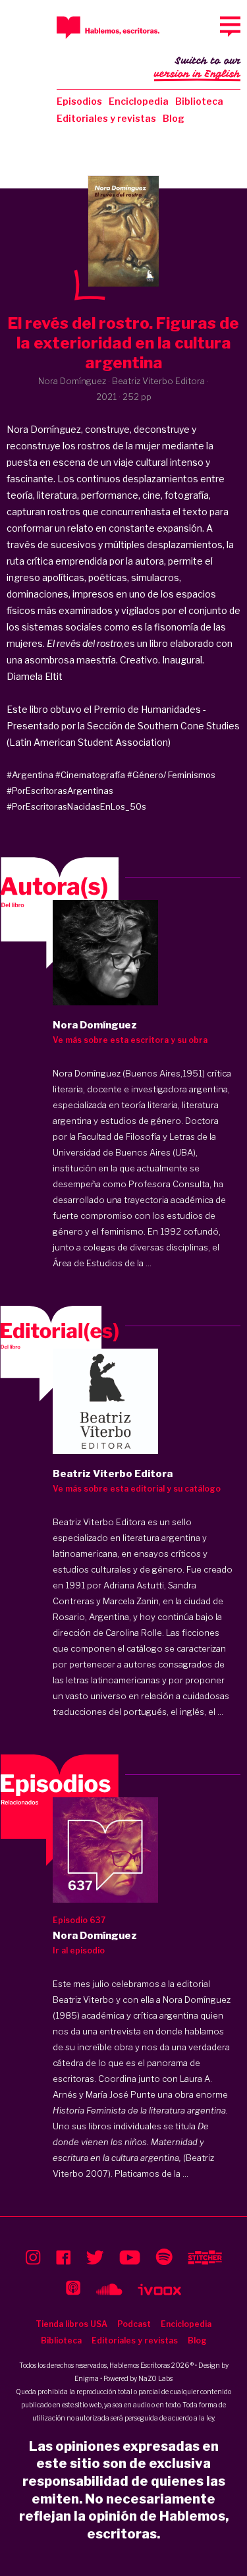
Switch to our (197, 68)
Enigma (87, 2378)
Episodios (79, 101)
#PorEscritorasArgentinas (60, 791)
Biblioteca (199, 101)
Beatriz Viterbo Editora (99, 1522)
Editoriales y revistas (106, 118)
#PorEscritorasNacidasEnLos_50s (76, 806)
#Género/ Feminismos (171, 775)
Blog (174, 118)
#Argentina (30, 775)
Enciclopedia (139, 101)
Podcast (134, 2324)
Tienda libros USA (71, 2324)
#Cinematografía (90, 775)
